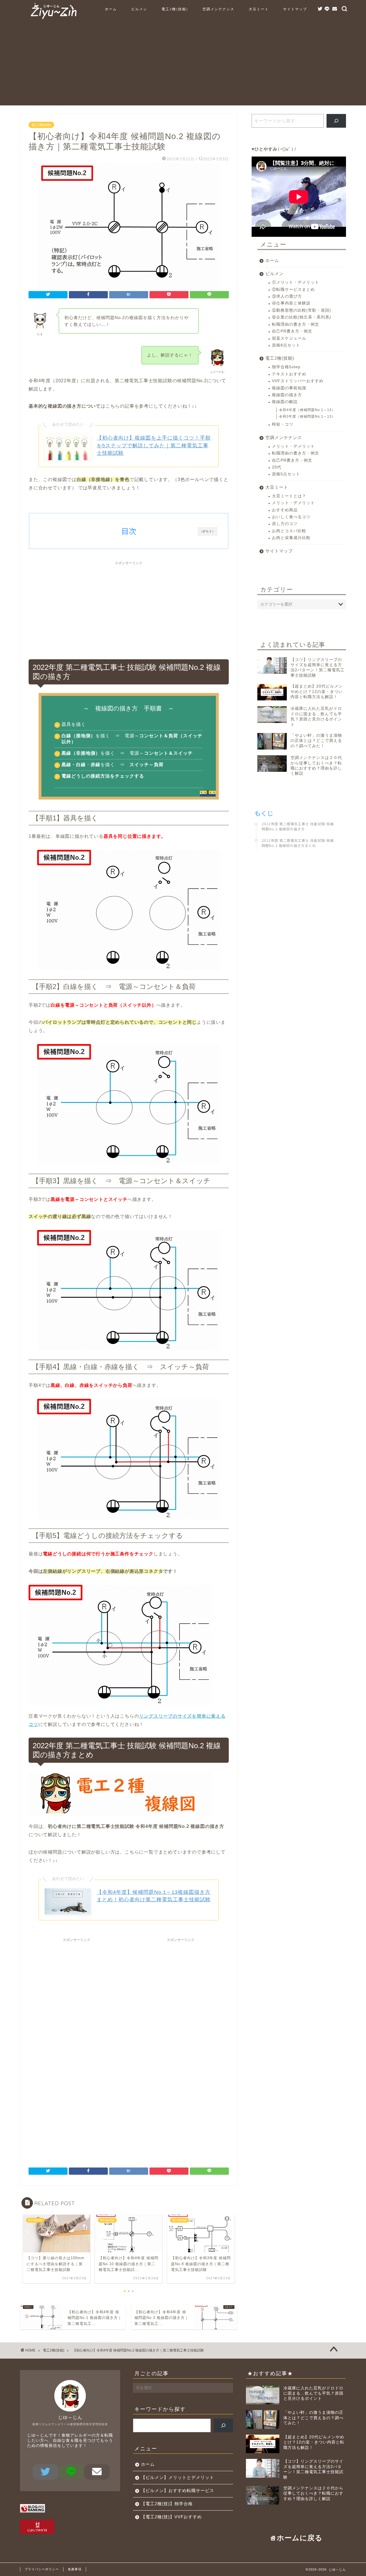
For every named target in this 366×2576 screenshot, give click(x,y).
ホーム (111, 9)
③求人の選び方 (287, 296)
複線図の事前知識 (289, 388)
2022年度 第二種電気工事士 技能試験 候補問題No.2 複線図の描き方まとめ (298, 843)
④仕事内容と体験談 (291, 303)
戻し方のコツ (285, 524)
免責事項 (75, 2569)
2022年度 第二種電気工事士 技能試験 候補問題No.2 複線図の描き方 (298, 826)
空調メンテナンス (218, 9)
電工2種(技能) (175, 9)
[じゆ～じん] (53, 19)
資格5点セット (286, 474)
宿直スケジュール (289, 338)
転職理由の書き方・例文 (296, 324)
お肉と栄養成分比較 (291, 538)
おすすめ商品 (285, 510)
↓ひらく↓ (207, 531)
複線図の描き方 (287, 395)
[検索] (336, 121)
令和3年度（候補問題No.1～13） (307, 416)
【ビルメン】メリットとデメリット (178, 2477)
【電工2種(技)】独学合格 (167, 2504)
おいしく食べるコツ (291, 517)
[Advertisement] (183, 65)
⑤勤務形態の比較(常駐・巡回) (302, 310)
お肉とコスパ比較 (289, 531)
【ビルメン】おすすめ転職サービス (178, 2490)
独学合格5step (286, 367)
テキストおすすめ (289, 374)
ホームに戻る (300, 2538)
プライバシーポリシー (42, 2569)
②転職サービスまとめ (293, 290)
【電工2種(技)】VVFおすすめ (171, 2517)
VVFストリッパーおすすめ (298, 381)
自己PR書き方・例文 (292, 331)
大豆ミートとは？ (289, 496)
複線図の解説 (285, 402)
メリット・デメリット (293, 446)
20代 (277, 467)
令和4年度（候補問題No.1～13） (307, 410)
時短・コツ (283, 424)
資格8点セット (286, 345)
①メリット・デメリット (296, 282)
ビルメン (139, 9)
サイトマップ (295, 9)
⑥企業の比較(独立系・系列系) (302, 317)
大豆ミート (259, 9)
